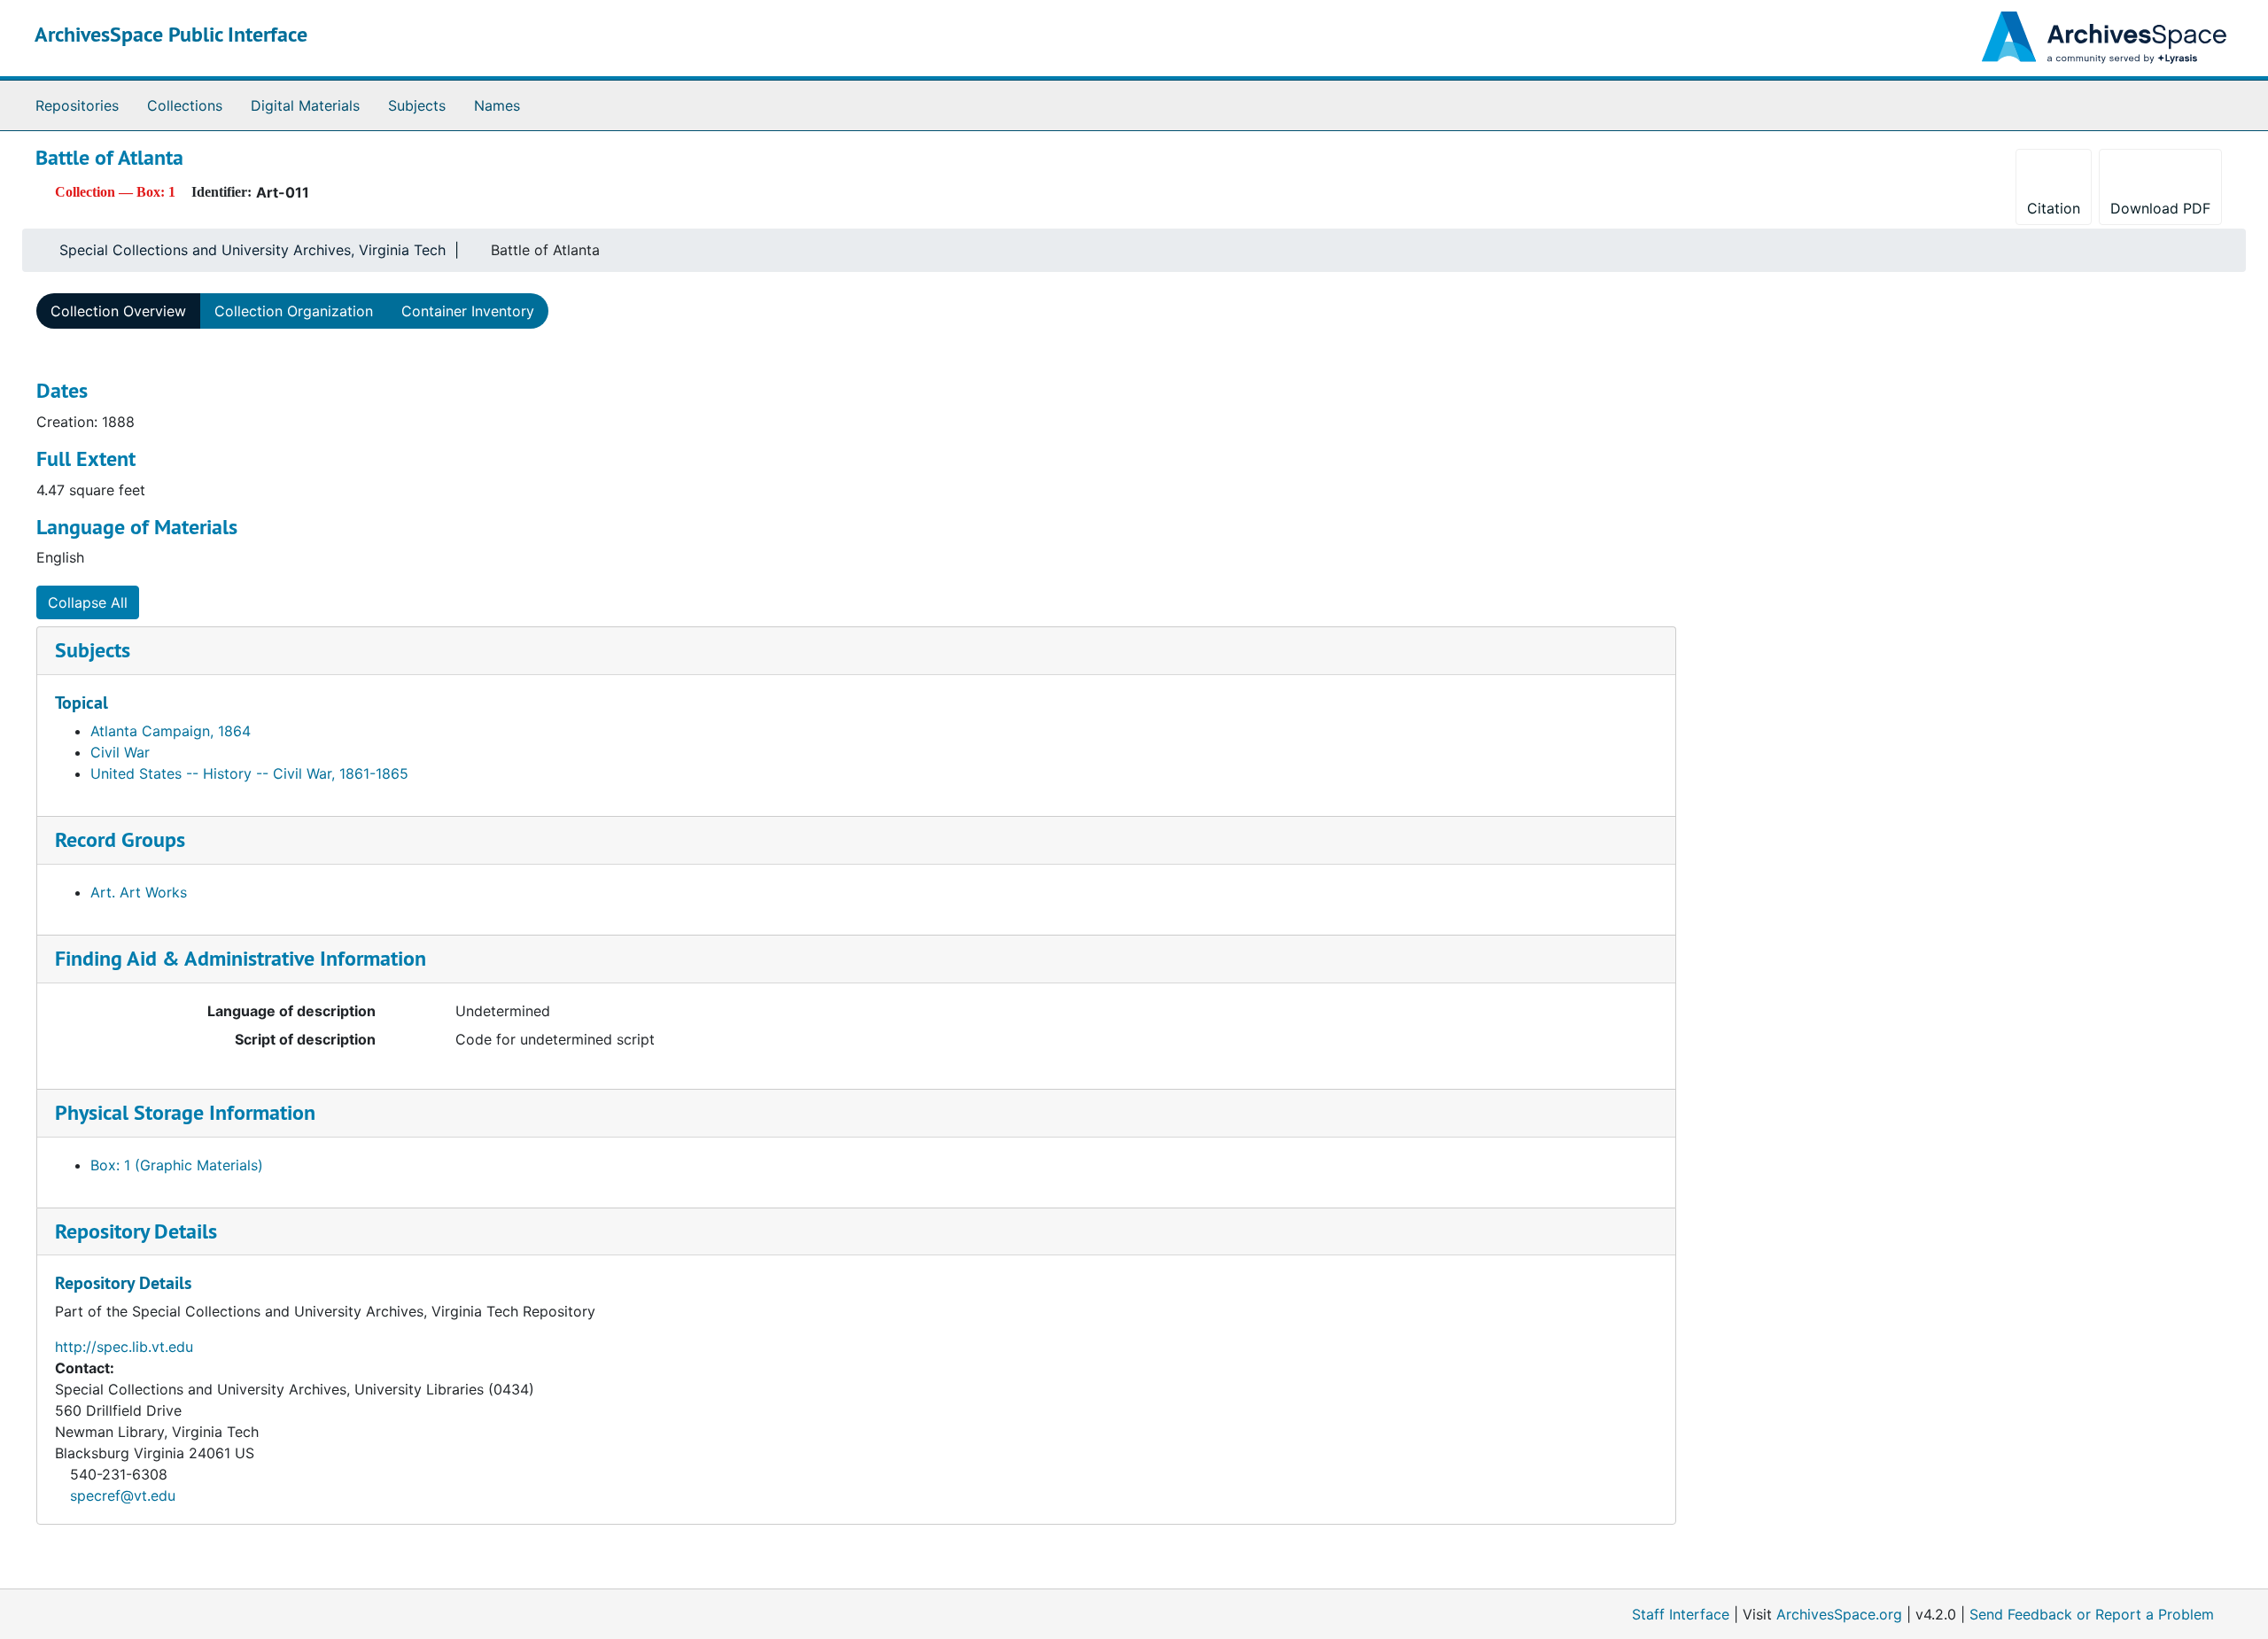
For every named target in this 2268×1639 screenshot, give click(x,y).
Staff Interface (1681, 1614)
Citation (2054, 208)
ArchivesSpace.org (1839, 1614)
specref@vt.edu (123, 1495)
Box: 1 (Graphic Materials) (177, 1165)
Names (497, 105)
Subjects (417, 105)
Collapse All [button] (88, 602)
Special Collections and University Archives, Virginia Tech (252, 250)
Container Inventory (468, 311)
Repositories (77, 105)
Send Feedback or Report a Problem (2092, 1614)
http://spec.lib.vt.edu (124, 1347)
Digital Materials (305, 105)
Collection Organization (294, 311)
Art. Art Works (139, 892)
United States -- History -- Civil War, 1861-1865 (249, 773)
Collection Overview (118, 311)
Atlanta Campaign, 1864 (171, 731)
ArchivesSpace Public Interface (171, 34)
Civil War (120, 752)
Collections (185, 105)
